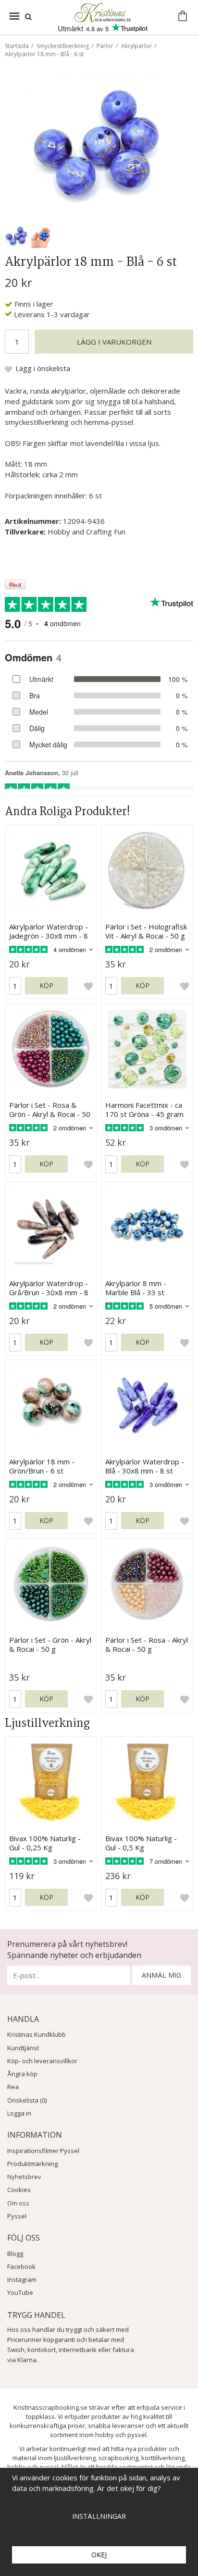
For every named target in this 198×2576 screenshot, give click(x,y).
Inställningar (99, 2516)
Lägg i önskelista (43, 368)
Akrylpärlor (136, 46)
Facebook (21, 2266)
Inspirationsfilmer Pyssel (43, 2151)
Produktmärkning (32, 2164)
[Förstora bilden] (99, 143)
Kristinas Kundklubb (37, 2034)
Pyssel (17, 2216)
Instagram (22, 2279)
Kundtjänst (23, 2048)
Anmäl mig (161, 1975)
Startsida (17, 46)
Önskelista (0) (27, 2100)
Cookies (19, 2190)
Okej (99, 2555)
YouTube (20, 2292)
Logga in (19, 2113)
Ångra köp (22, 2074)
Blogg (15, 2254)
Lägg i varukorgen (114, 342)
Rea (13, 2087)
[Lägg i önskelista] (88, 986)
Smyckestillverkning (63, 46)
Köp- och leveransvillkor (42, 2061)
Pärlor (105, 46)
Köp (46, 985)
